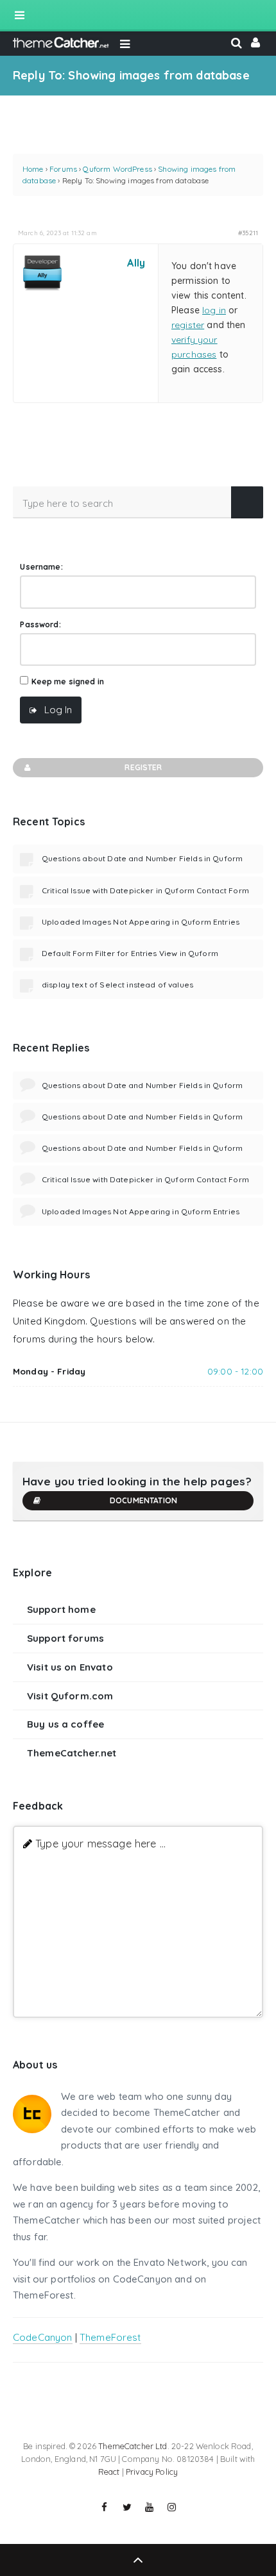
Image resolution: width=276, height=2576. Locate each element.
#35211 (248, 233)
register (188, 325)
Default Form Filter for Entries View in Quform (130, 953)
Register (143, 767)
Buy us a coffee (65, 1724)
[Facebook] (105, 2507)
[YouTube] (150, 2507)
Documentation (143, 1500)
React (109, 2472)
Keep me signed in (68, 681)
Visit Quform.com (70, 1696)
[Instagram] (172, 2507)
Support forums (65, 1638)
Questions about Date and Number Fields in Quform (142, 858)
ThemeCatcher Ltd (133, 2446)
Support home (61, 1609)
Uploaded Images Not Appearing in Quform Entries (141, 922)
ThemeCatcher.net (72, 1753)
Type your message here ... (100, 1843)
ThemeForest (110, 2337)
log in (214, 310)
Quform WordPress (117, 169)
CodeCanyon (43, 2337)
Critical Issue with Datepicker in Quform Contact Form (145, 890)
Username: (41, 567)
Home (33, 169)
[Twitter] (127, 2507)
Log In (58, 710)
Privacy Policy (152, 2472)
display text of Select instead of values (117, 985)
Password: (40, 624)
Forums (63, 169)
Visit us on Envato (70, 1667)
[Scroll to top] (138, 2560)
